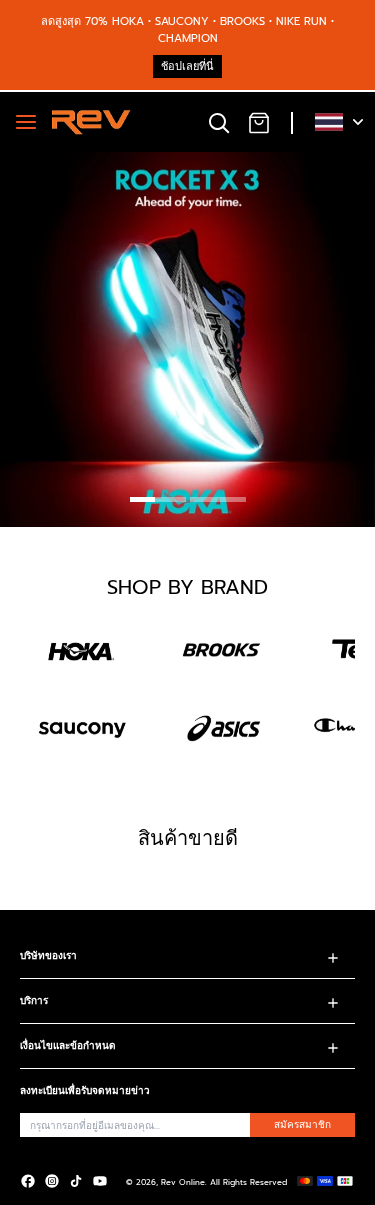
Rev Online (183, 1182)
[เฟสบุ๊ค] (28, 1181)
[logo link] (82, 650)
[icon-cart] (259, 122)
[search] (219, 122)
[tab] (158, 502)
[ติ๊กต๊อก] (76, 1181)
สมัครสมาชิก (302, 1124)
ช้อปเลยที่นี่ (187, 66)
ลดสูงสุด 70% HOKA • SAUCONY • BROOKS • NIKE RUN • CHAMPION (187, 30)
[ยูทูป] (100, 1181)
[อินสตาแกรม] (52, 1181)
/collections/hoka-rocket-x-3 (88, 161)
